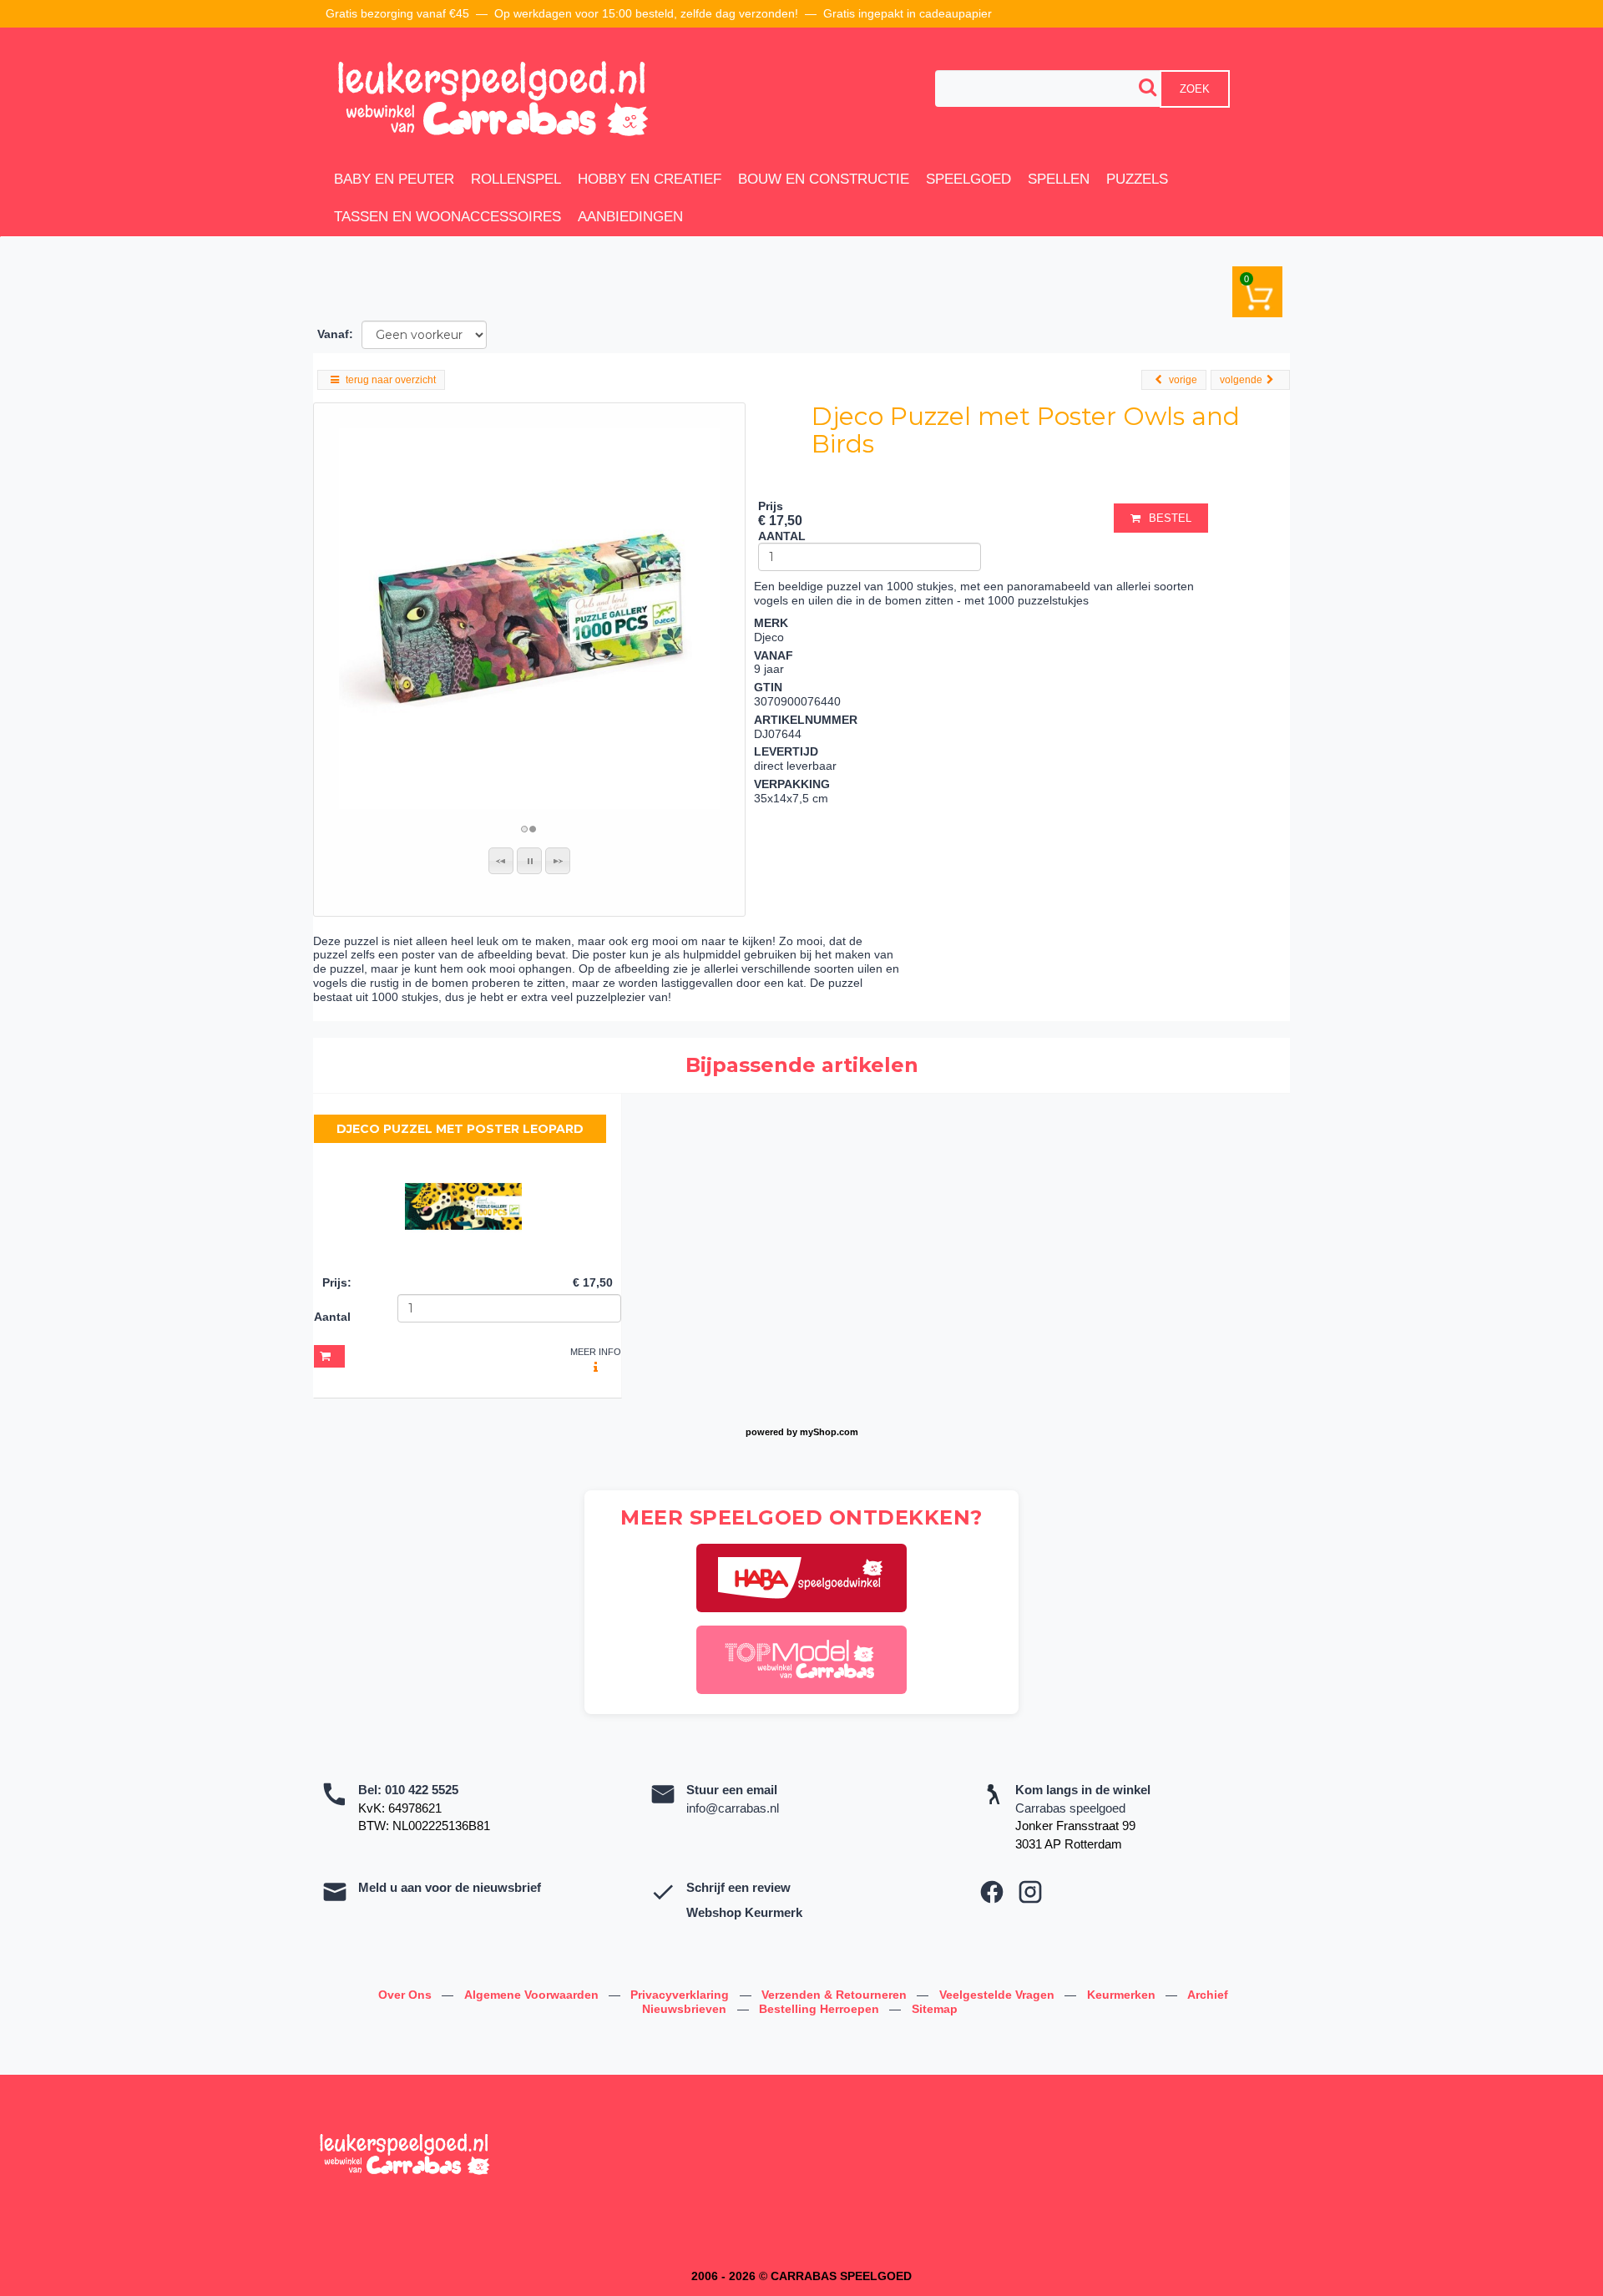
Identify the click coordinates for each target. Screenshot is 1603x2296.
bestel (1170, 518)
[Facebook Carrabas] (992, 1892)
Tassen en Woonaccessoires (448, 217)
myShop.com (829, 1432)
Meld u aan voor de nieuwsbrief (450, 1887)
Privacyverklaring (681, 1995)
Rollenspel (516, 179)
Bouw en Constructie (824, 179)
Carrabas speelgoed (1070, 1808)
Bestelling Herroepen (821, 2009)
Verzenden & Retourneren (836, 1995)
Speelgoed (968, 179)
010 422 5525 (422, 1790)
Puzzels (1137, 179)
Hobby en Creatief (650, 179)
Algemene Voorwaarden (533, 1995)
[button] (501, 861)
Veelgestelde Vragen (999, 1995)
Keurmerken (1123, 1995)
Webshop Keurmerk (744, 1912)
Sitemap (935, 2009)
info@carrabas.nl (733, 1808)
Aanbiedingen (630, 217)
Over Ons (407, 1995)
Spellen (1059, 179)
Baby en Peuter (394, 179)
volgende (1241, 380)
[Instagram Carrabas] (1030, 1892)
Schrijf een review (738, 1887)
